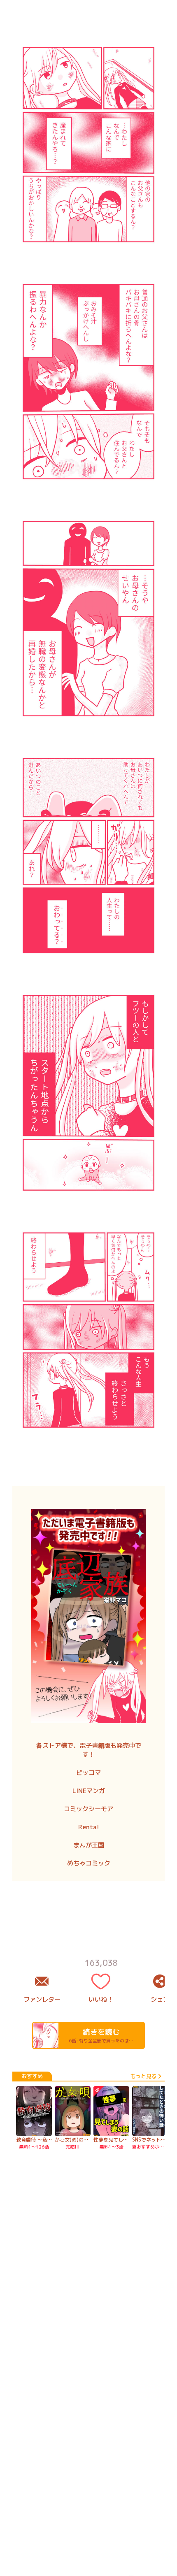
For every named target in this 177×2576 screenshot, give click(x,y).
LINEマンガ (89, 1791)
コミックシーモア (88, 1809)
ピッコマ (88, 1773)
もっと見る (143, 2179)
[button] (88, 1021)
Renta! (89, 1827)
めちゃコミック (89, 1863)
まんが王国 (89, 1845)
